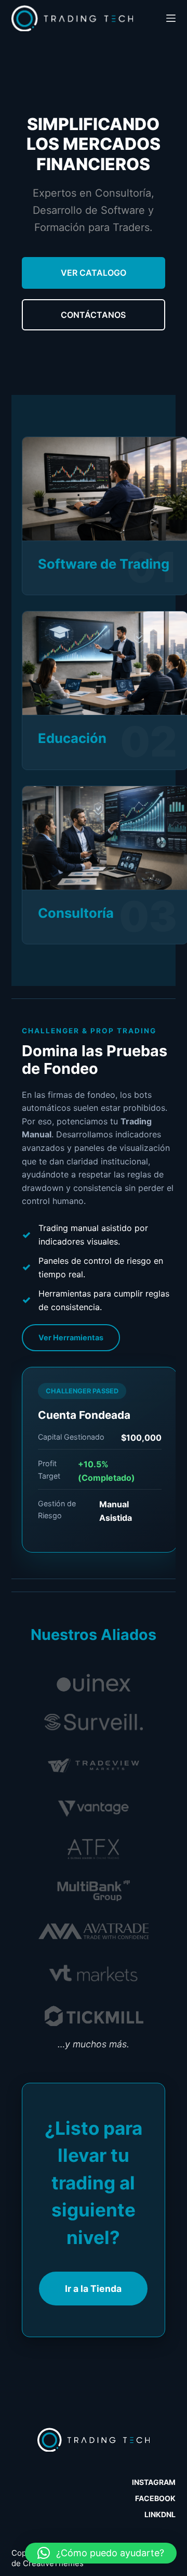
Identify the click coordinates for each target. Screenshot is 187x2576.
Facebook (155, 2498)
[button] (101, 2553)
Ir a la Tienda (93, 2289)
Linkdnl (160, 2514)
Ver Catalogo (94, 273)
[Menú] (171, 18)
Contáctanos (93, 315)
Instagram (154, 2482)
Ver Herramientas (71, 1337)
